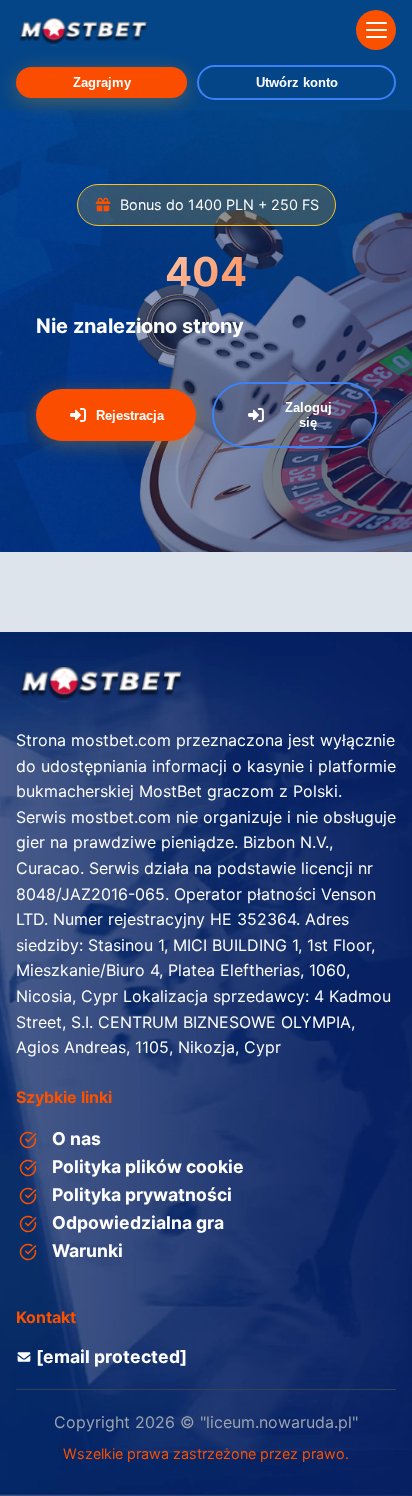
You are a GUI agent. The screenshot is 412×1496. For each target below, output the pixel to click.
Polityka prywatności (142, 1194)
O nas (76, 1138)
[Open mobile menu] (376, 30)
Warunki (87, 1250)
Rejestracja (130, 415)
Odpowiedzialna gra (138, 1222)
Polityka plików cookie (148, 1166)
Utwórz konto (297, 82)
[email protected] (111, 1356)
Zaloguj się (308, 415)
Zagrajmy (102, 82)
